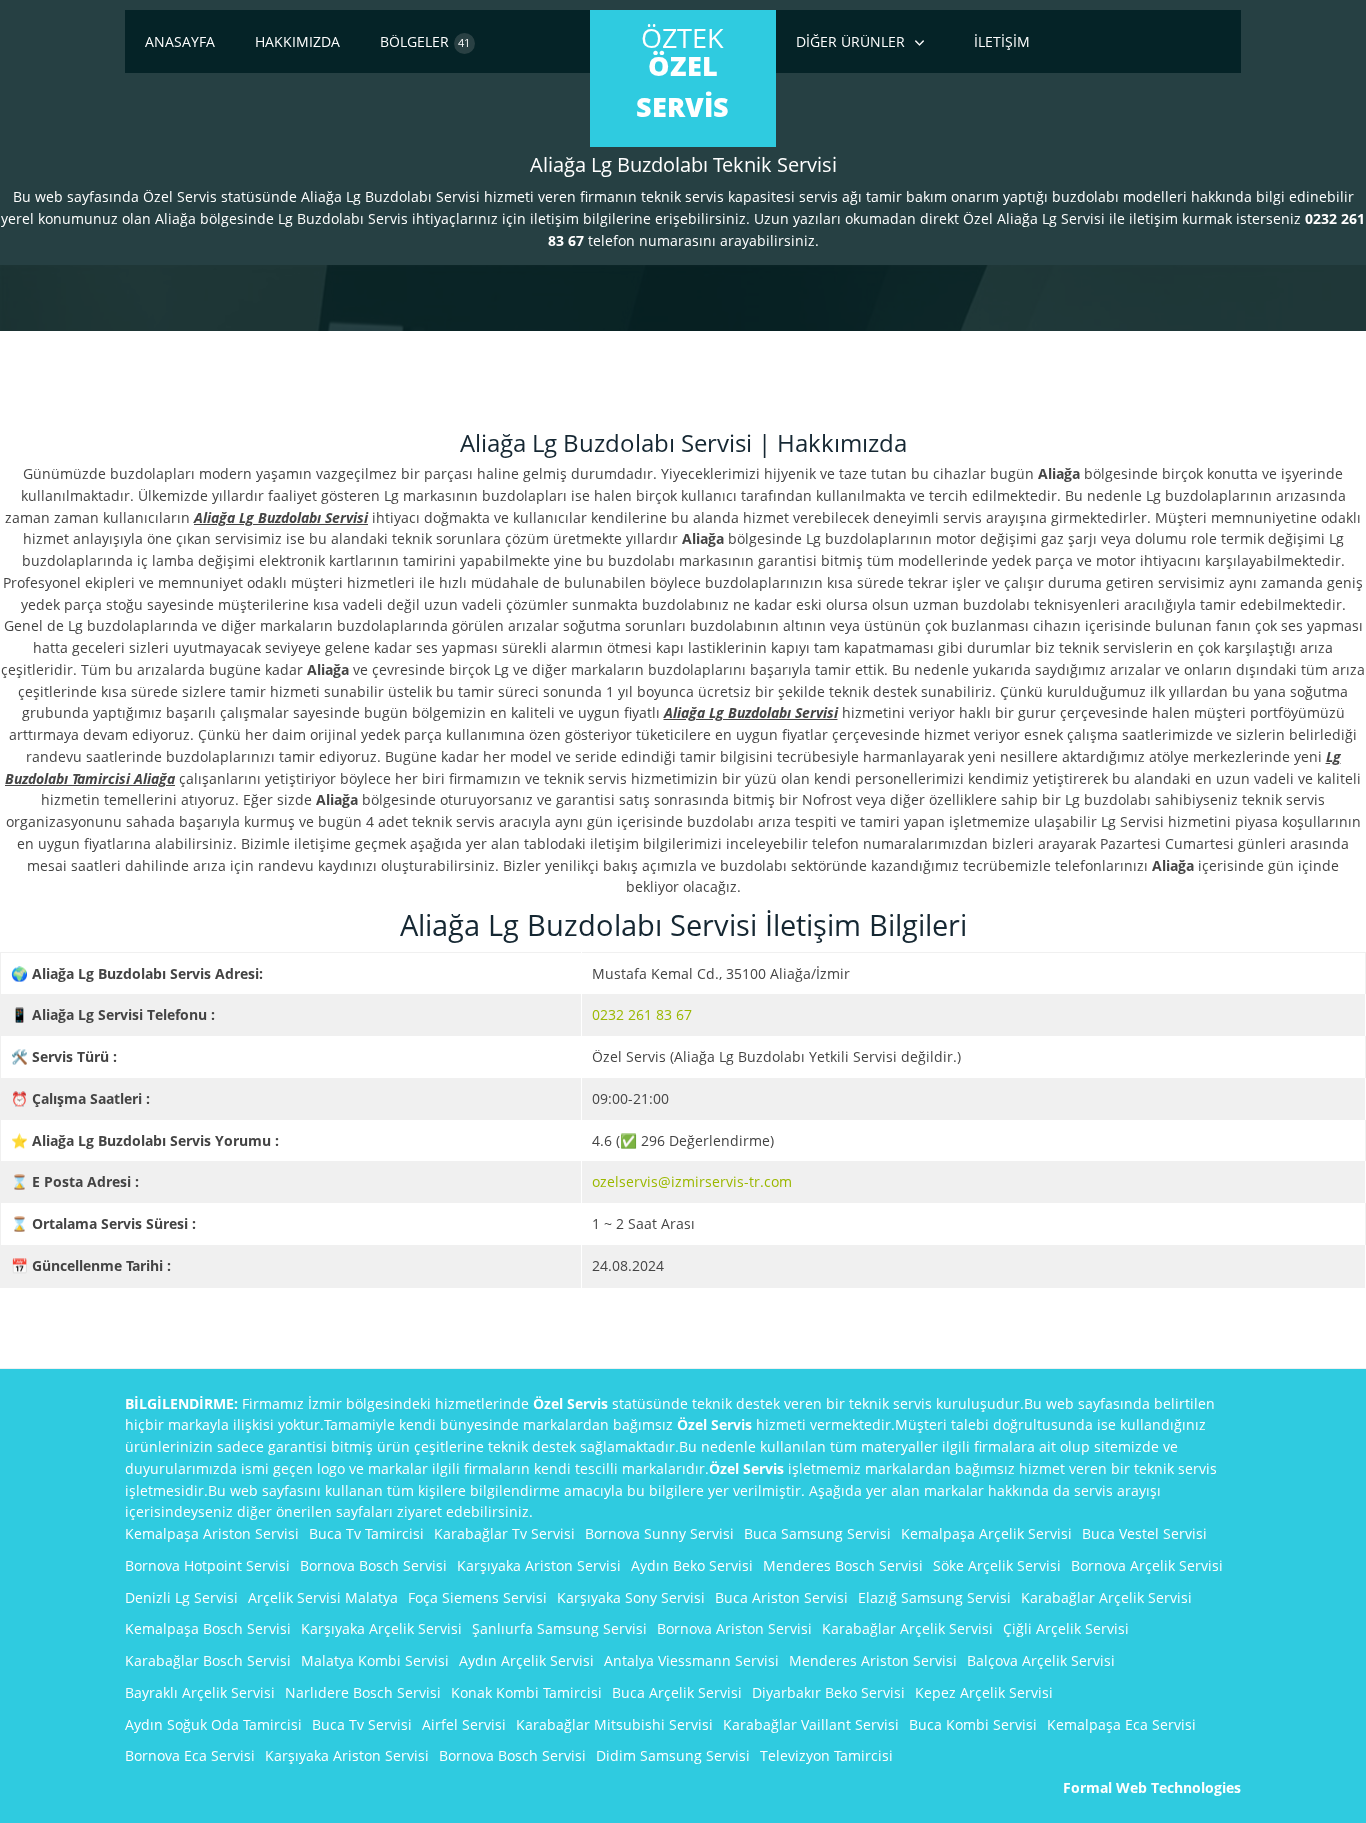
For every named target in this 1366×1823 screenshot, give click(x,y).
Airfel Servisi (464, 1724)
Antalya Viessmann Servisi (691, 1660)
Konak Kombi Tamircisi (526, 1692)
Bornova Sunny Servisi (659, 1533)
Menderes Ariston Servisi (873, 1660)
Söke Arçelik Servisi (997, 1565)
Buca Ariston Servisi (781, 1597)
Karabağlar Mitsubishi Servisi (614, 1724)
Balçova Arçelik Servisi (1041, 1660)
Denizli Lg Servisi (181, 1597)
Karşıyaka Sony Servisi (631, 1597)
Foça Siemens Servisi (477, 1597)
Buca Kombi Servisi (973, 1724)
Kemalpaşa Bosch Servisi (208, 1628)
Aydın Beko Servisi (692, 1565)
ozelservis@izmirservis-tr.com (692, 1181)
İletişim (1002, 41)
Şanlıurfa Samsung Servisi (559, 1628)
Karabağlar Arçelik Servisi (1106, 1597)
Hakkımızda (297, 41)
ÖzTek (682, 72)
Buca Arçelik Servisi (677, 1692)
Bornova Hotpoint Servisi (207, 1565)
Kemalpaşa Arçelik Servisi (986, 1533)
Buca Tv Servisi (362, 1724)
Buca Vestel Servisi (1144, 1533)
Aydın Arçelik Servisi (526, 1660)
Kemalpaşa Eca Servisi (1121, 1724)
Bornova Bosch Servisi (373, 1565)
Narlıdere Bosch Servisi (363, 1692)
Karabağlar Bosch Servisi (208, 1660)
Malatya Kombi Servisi (375, 1660)
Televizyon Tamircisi (826, 1755)
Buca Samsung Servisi (817, 1533)
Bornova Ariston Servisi (734, 1628)
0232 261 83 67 (642, 1014)
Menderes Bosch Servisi (843, 1565)
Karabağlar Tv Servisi (504, 1533)
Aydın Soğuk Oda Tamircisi (213, 1724)
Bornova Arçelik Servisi (1147, 1565)
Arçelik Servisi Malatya (323, 1597)
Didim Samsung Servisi (673, 1755)
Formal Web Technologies (1152, 1787)
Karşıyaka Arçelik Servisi (381, 1628)
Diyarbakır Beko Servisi (828, 1692)
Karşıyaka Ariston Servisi (539, 1565)
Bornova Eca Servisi (190, 1755)
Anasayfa (180, 41)
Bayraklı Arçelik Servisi (200, 1692)
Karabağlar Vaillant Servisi (811, 1724)
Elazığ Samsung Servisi (934, 1597)
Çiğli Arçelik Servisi (1066, 1628)
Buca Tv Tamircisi (366, 1533)
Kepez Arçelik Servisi (984, 1692)
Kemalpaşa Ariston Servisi (212, 1533)
